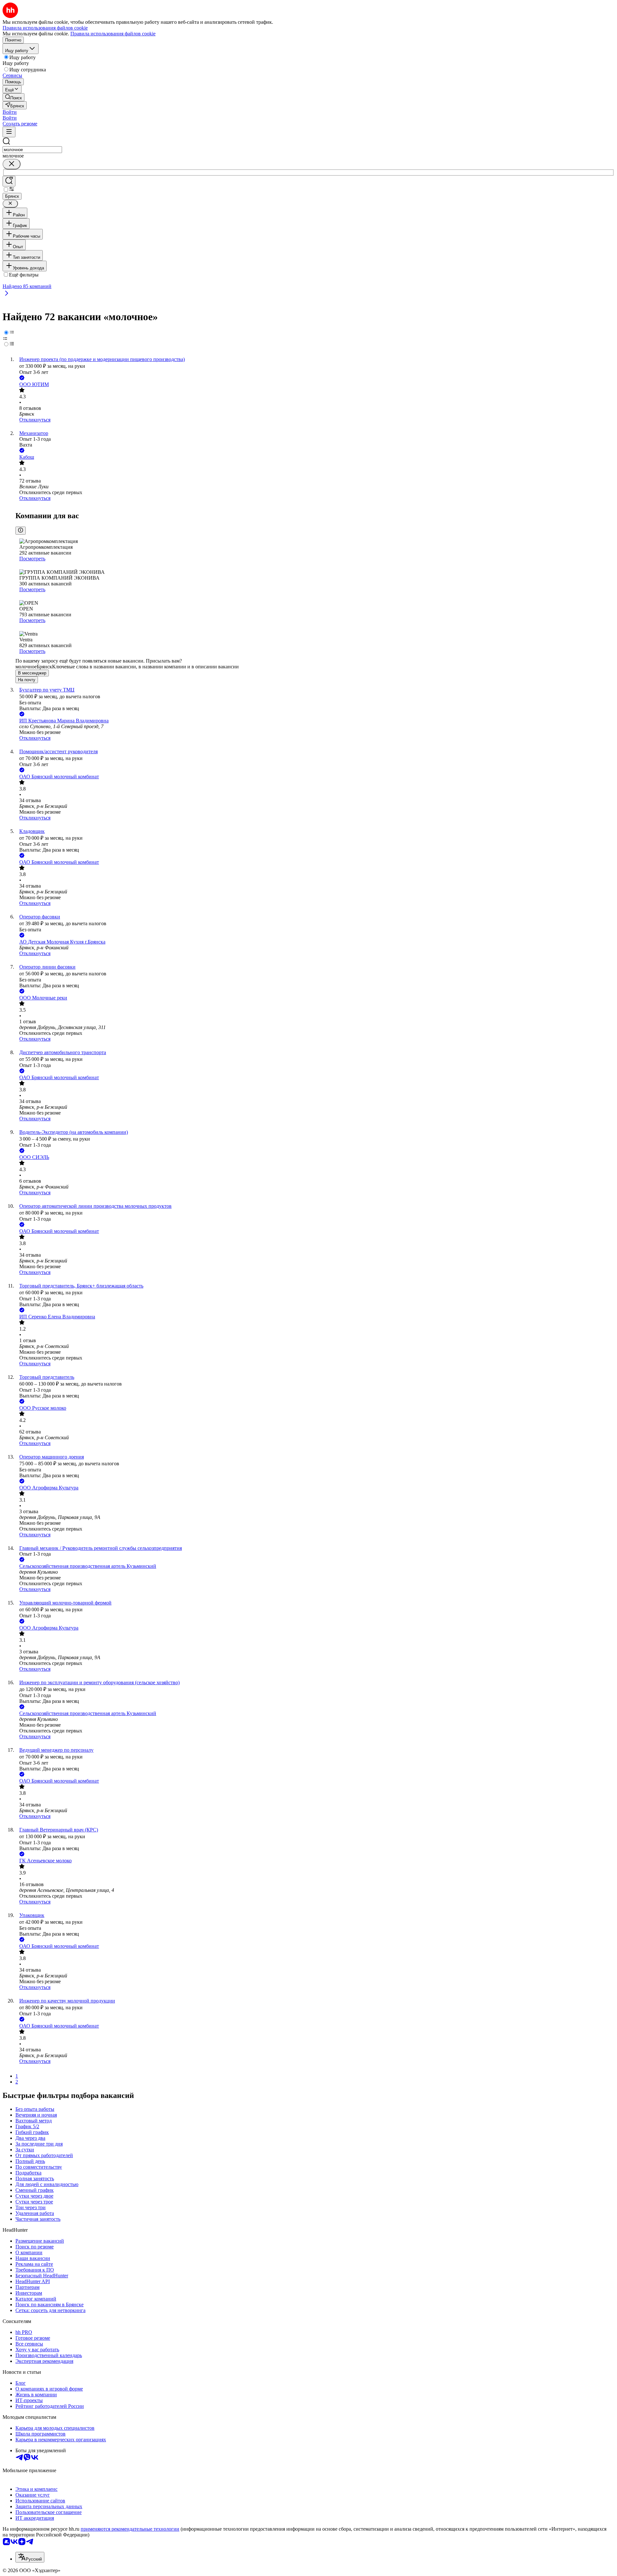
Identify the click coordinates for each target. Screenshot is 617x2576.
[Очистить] (12, 164)
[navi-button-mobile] (9, 132)
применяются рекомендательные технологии (130, 2529)
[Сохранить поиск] (9, 181)
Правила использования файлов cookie (113, 34)
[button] (10, 112)
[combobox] (32, 150)
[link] (13, 97)
